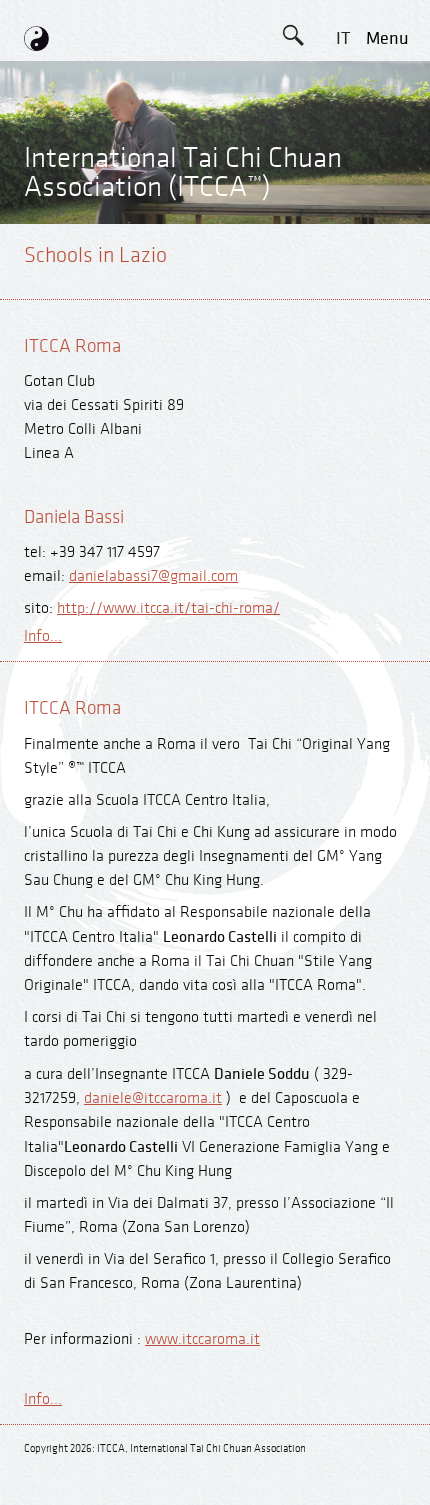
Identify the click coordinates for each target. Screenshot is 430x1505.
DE (342, 128)
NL (342, 308)
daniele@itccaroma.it (153, 1098)
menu (387, 38)
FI (343, 263)
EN (343, 83)
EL (342, 173)
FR (343, 218)
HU (343, 353)
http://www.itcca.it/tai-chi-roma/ (168, 608)
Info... (43, 636)
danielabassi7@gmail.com (153, 576)
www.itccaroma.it (202, 1339)
